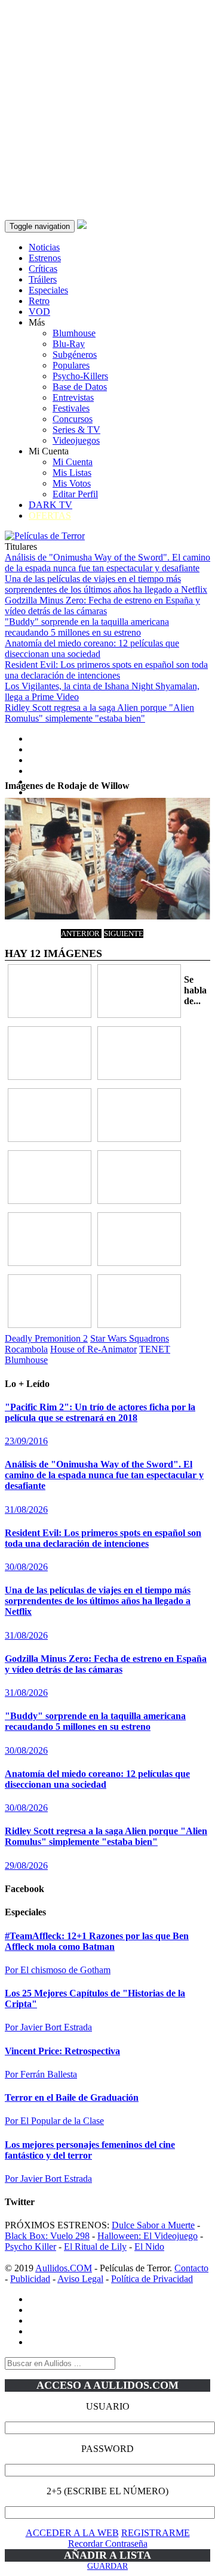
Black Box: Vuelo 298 (47, 2236)
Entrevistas (73, 397)
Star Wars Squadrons (130, 1338)
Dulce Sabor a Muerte (153, 2225)
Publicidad (30, 2279)
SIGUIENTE (124, 934)
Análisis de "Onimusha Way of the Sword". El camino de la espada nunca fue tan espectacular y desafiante (107, 563)
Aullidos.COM (64, 2268)
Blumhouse (74, 333)
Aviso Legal (80, 2279)
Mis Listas (72, 473)
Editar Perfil (75, 494)
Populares (71, 365)
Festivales (71, 408)
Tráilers (43, 279)
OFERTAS (50, 515)
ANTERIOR (81, 934)
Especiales (48, 290)
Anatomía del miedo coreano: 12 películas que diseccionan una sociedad (92, 648)
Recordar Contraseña (108, 2544)
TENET (155, 1349)
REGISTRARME (156, 2533)
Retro (39, 301)
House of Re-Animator (93, 1349)
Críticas (43, 269)
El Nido (149, 2247)
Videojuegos (76, 440)
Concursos (73, 419)
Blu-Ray (69, 344)
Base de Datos (80, 387)
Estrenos (45, 258)
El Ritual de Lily (95, 2247)
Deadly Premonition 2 (46, 1338)
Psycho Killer (30, 2247)
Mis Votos (72, 483)
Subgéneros (75, 354)
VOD (39, 312)
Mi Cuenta (73, 462)
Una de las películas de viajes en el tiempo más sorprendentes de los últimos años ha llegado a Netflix (106, 584)
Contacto (191, 2268)
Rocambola (26, 1349)
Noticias (44, 247)
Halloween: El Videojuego (148, 2236)
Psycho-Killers (80, 376)
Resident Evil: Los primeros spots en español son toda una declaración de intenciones (106, 670)
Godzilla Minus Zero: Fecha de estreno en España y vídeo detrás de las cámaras (102, 606)
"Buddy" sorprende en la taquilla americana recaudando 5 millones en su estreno (87, 627)
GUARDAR (107, 2566)
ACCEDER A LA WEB (72, 2533)
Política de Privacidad (152, 2279)
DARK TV (50, 505)
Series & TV (76, 430)
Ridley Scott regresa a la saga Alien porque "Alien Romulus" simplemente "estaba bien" (99, 713)
